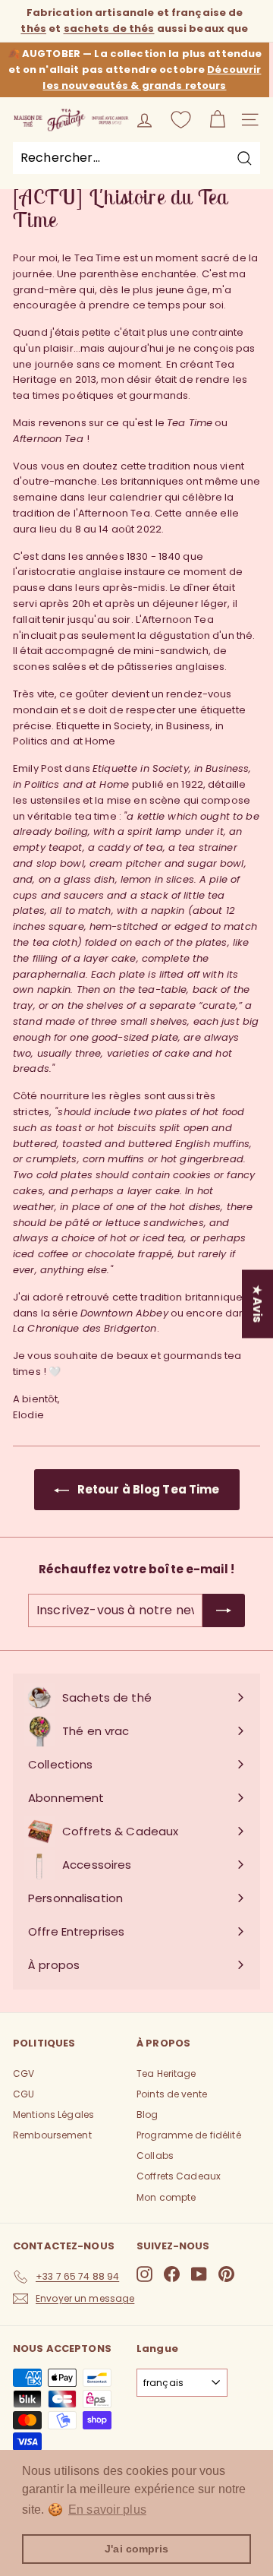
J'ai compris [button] (136, 2549)
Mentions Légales (53, 2115)
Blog (147, 2115)
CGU (24, 2094)
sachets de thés (109, 28)
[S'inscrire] (224, 1610)
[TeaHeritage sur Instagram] (144, 2274)
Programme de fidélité (189, 2135)
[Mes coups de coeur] (181, 120)
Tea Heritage (166, 2073)
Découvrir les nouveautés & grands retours (152, 77)
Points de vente (172, 2094)
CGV (24, 2073)
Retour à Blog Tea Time (147, 1489)
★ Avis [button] (257, 1304)
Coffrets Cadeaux (179, 2176)
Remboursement (52, 2135)
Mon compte (166, 2197)
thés (33, 28)
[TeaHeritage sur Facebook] (172, 2274)
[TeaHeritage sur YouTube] (199, 2274)
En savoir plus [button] (107, 2510)
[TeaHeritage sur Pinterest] (226, 2274)
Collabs (155, 2156)
